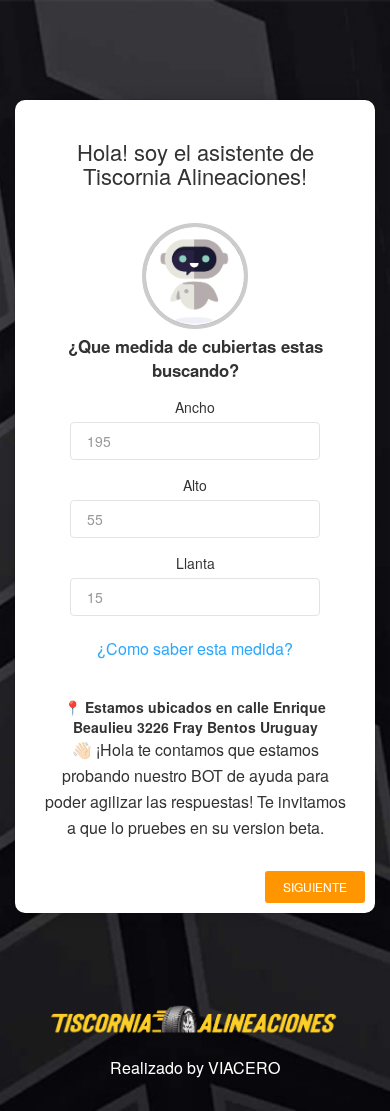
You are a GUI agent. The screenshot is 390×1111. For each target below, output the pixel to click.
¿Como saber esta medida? (195, 648)
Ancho (195, 407)
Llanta (195, 563)
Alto (195, 485)
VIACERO (244, 1067)
